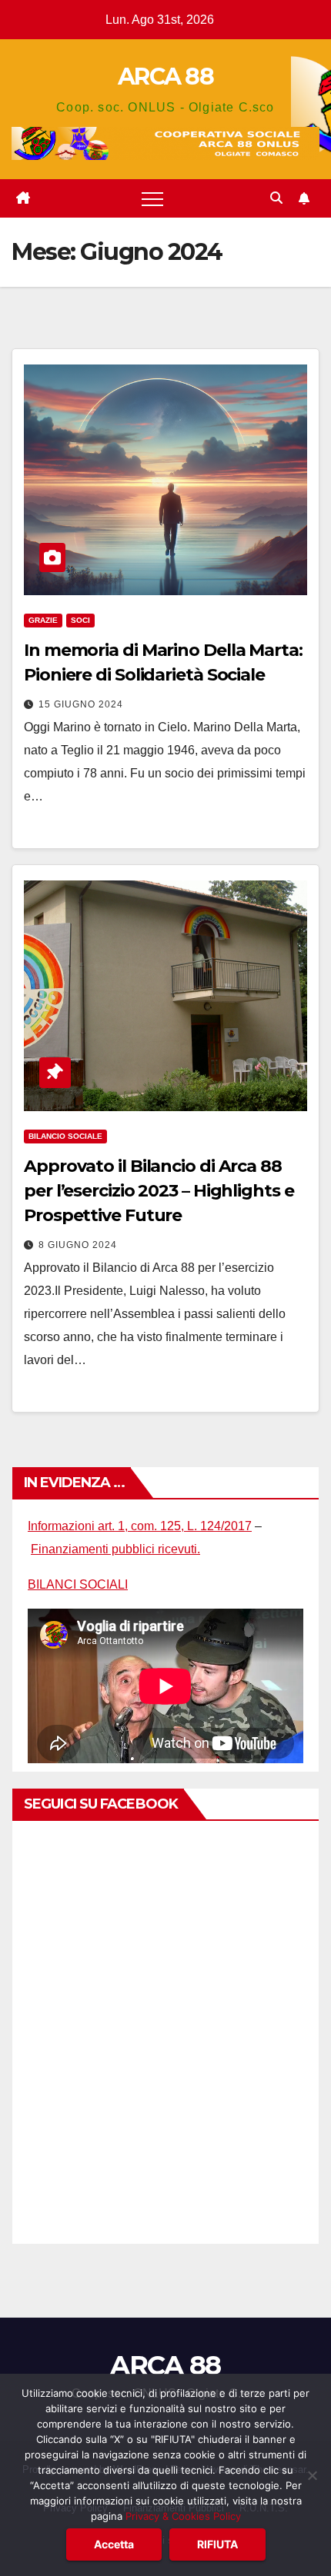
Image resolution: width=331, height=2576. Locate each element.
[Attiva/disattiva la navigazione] (152, 198)
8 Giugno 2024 (78, 1245)
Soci (80, 620)
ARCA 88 (165, 77)
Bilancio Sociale (65, 1136)
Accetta (114, 2544)
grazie (43, 620)
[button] (276, 198)
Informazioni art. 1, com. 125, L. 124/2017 (140, 1526)
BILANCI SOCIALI (78, 1584)
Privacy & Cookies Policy (183, 2516)
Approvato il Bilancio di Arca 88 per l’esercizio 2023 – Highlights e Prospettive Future (159, 1191)
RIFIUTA (217, 2544)
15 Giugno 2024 (81, 704)
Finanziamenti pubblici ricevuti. (115, 1549)
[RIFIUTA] (312, 2475)
